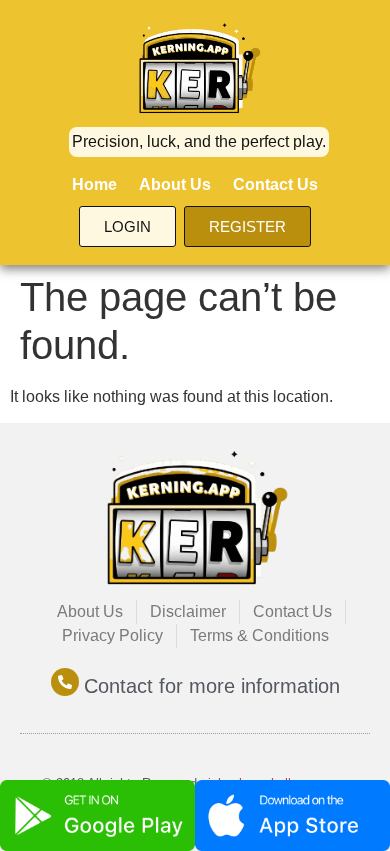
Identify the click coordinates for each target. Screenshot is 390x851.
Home (94, 184)
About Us (175, 184)
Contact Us (275, 184)
